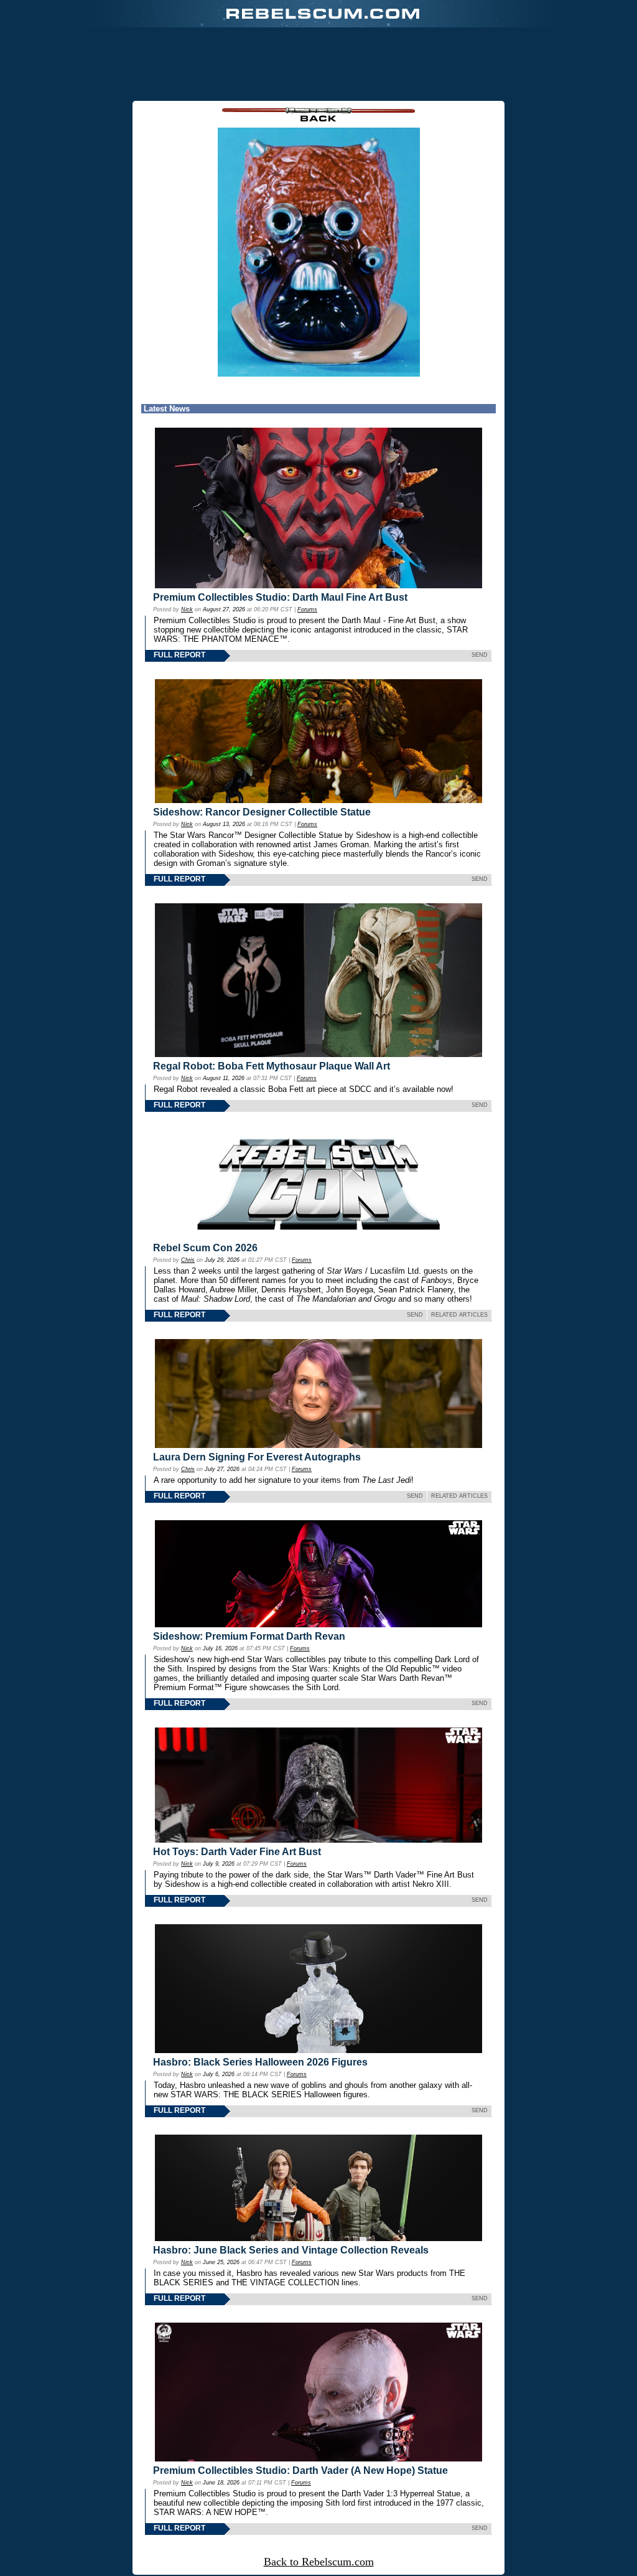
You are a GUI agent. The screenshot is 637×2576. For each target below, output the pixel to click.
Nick (187, 609)
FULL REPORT (179, 655)
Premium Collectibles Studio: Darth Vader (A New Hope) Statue (300, 2470)
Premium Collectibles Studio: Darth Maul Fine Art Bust (280, 597)
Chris (188, 1260)
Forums (307, 609)
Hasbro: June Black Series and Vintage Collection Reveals (291, 2250)
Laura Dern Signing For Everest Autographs (257, 1457)
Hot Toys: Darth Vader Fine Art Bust (237, 1852)
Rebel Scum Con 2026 (205, 1248)
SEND (480, 655)
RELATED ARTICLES (459, 1315)
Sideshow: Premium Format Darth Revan (249, 1636)
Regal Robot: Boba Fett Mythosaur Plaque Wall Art (272, 1066)
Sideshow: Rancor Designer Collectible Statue (262, 812)
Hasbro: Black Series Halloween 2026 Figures (260, 2062)
